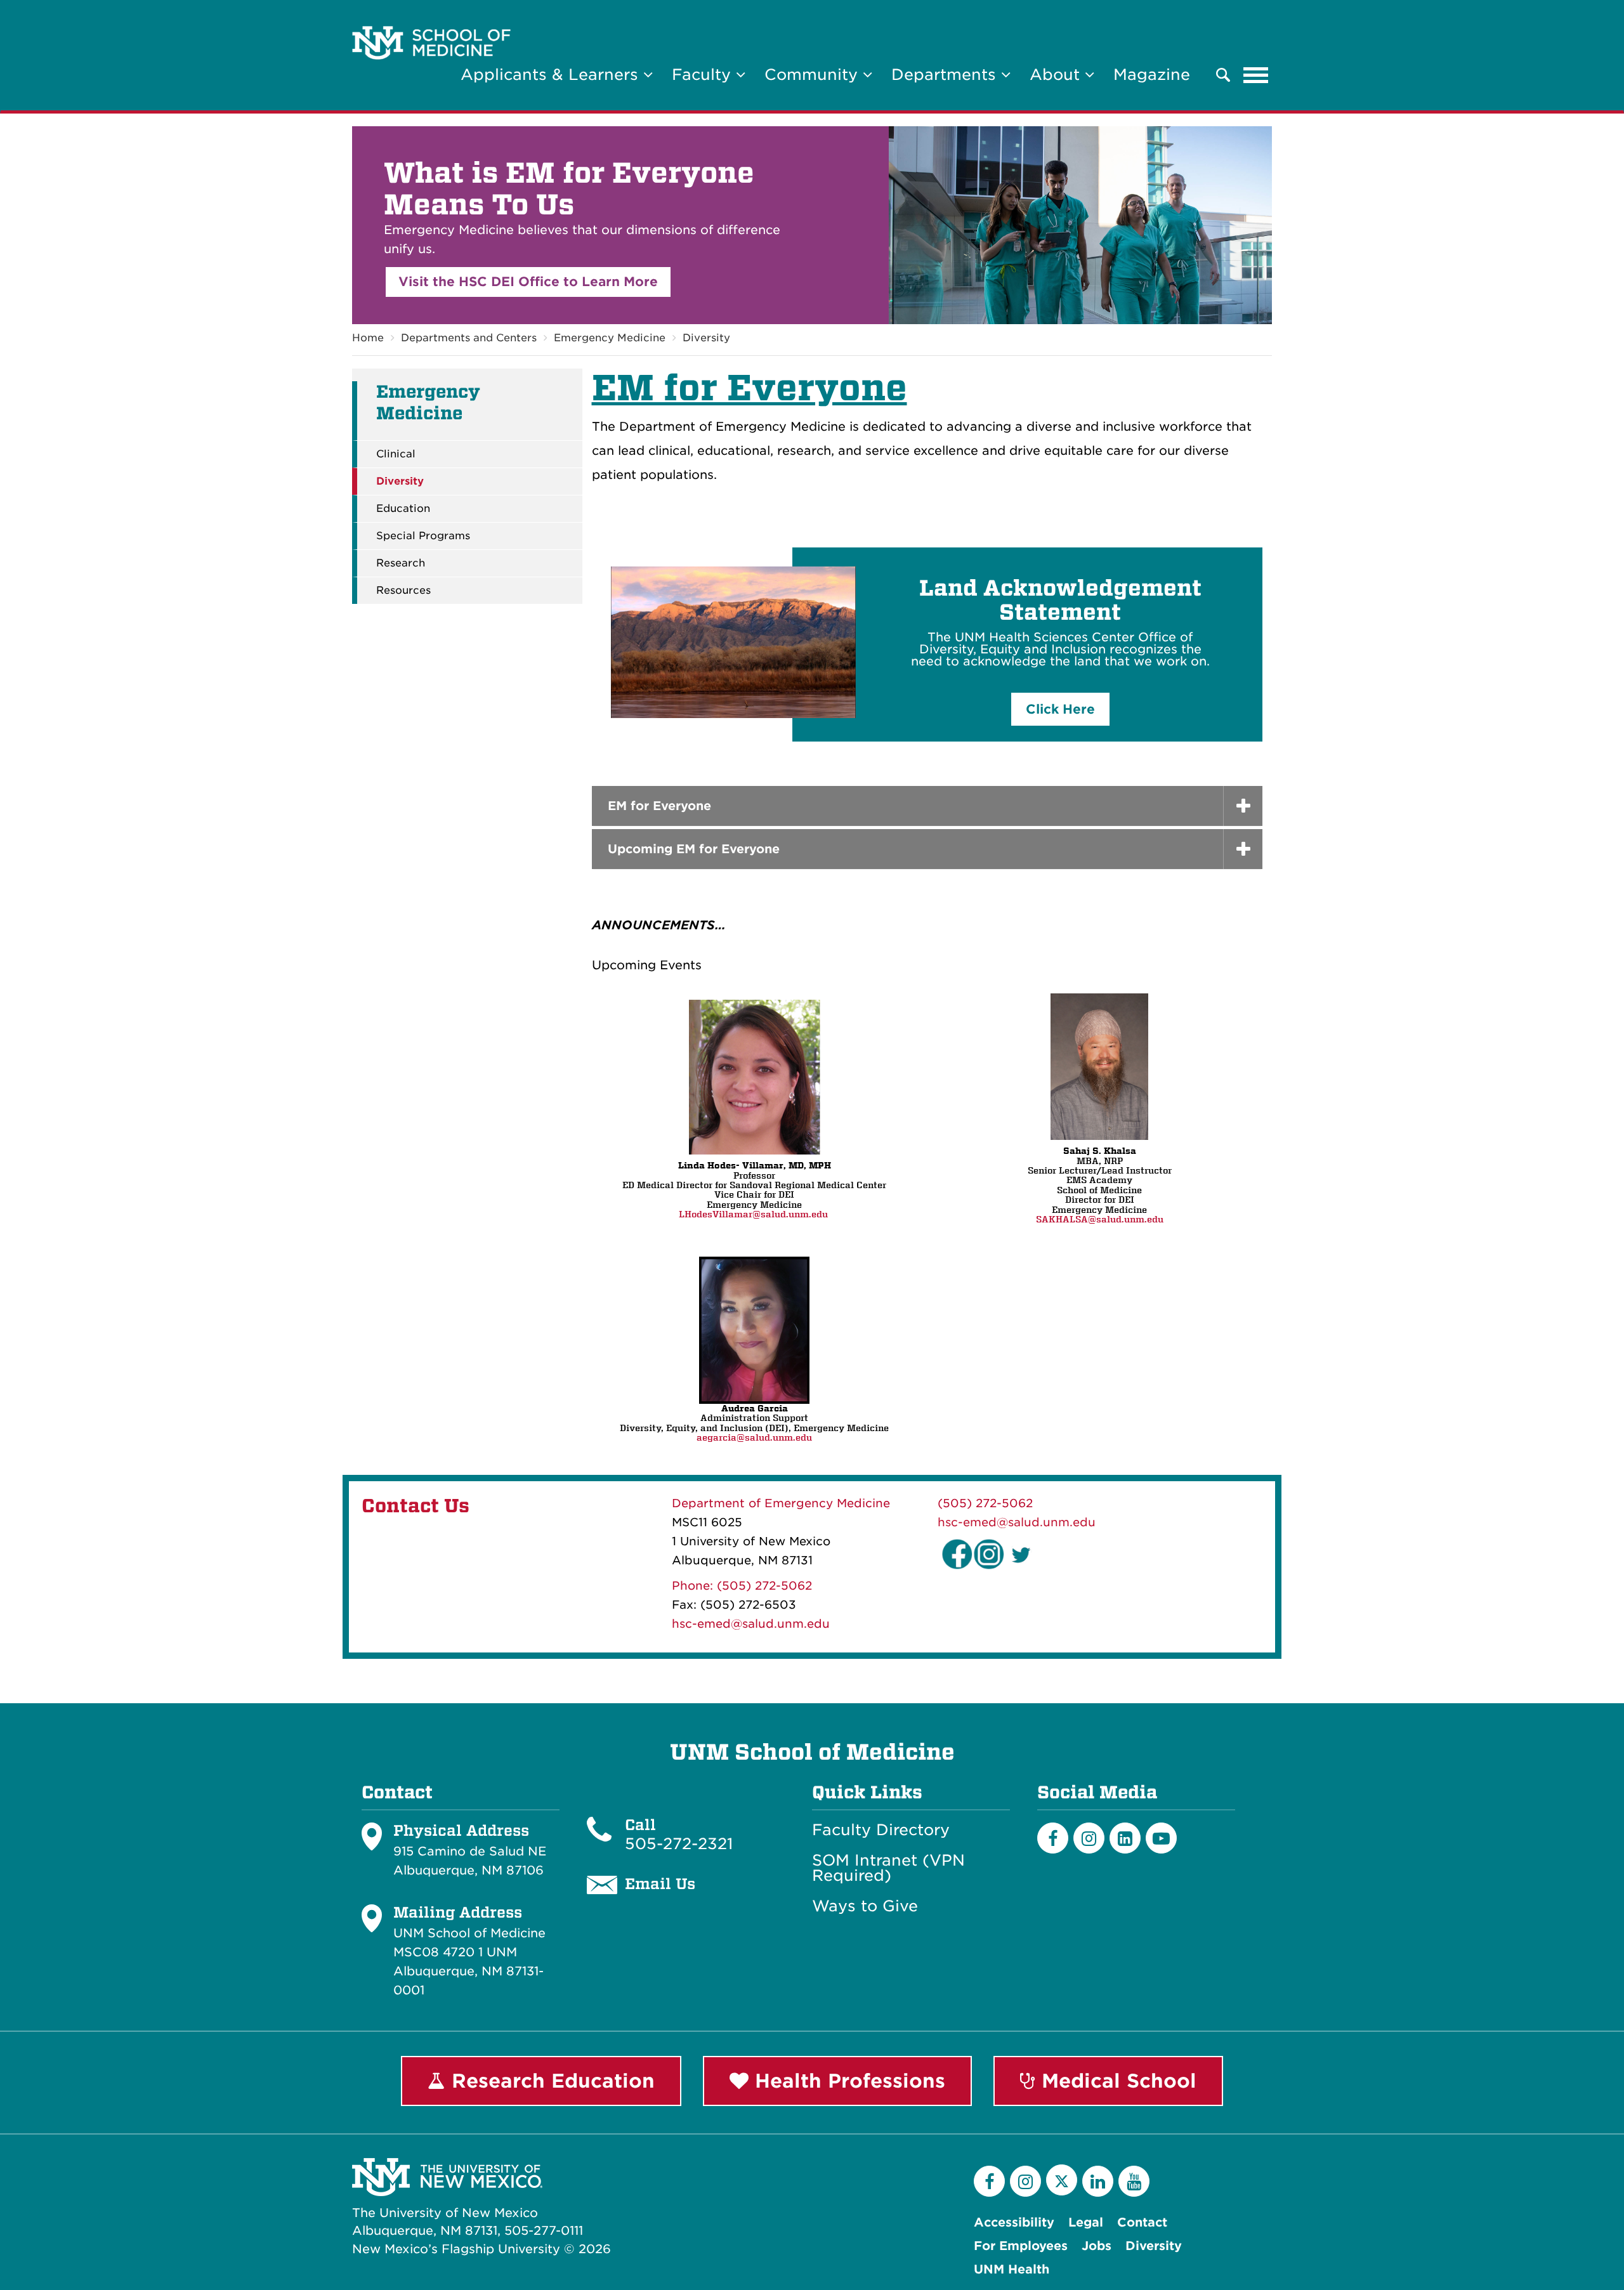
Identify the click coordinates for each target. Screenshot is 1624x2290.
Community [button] (814, 75)
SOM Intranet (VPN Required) (888, 1868)
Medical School (1116, 2081)
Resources (403, 591)
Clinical (396, 454)
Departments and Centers (469, 338)
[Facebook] (1053, 1838)
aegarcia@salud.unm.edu (754, 1437)
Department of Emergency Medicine (781, 1503)
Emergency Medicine (610, 338)
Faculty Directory (881, 1830)
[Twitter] (1062, 2180)
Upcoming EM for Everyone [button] (694, 849)
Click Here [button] (1060, 709)
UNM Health (1012, 2269)
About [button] (1057, 75)
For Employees (1021, 2246)
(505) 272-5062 (985, 1503)
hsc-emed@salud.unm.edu (751, 1624)
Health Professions (847, 2081)
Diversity (706, 338)
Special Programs (423, 536)
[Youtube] (1161, 1838)
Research (401, 563)
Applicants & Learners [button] (552, 75)
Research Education (550, 2081)
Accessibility (1014, 2222)
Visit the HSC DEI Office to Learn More (528, 282)
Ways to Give (865, 1906)
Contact (1142, 2222)
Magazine (1152, 75)
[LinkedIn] (1125, 1838)
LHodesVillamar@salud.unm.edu (753, 1214)
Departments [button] (946, 75)
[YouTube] (1134, 2181)
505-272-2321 (679, 1844)
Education (403, 509)
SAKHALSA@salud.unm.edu (1100, 1219)
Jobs (1097, 2246)
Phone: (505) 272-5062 (742, 1586)
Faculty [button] (704, 75)
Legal (1086, 2222)
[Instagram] (1089, 1838)
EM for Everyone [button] (659, 806)
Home (368, 338)
